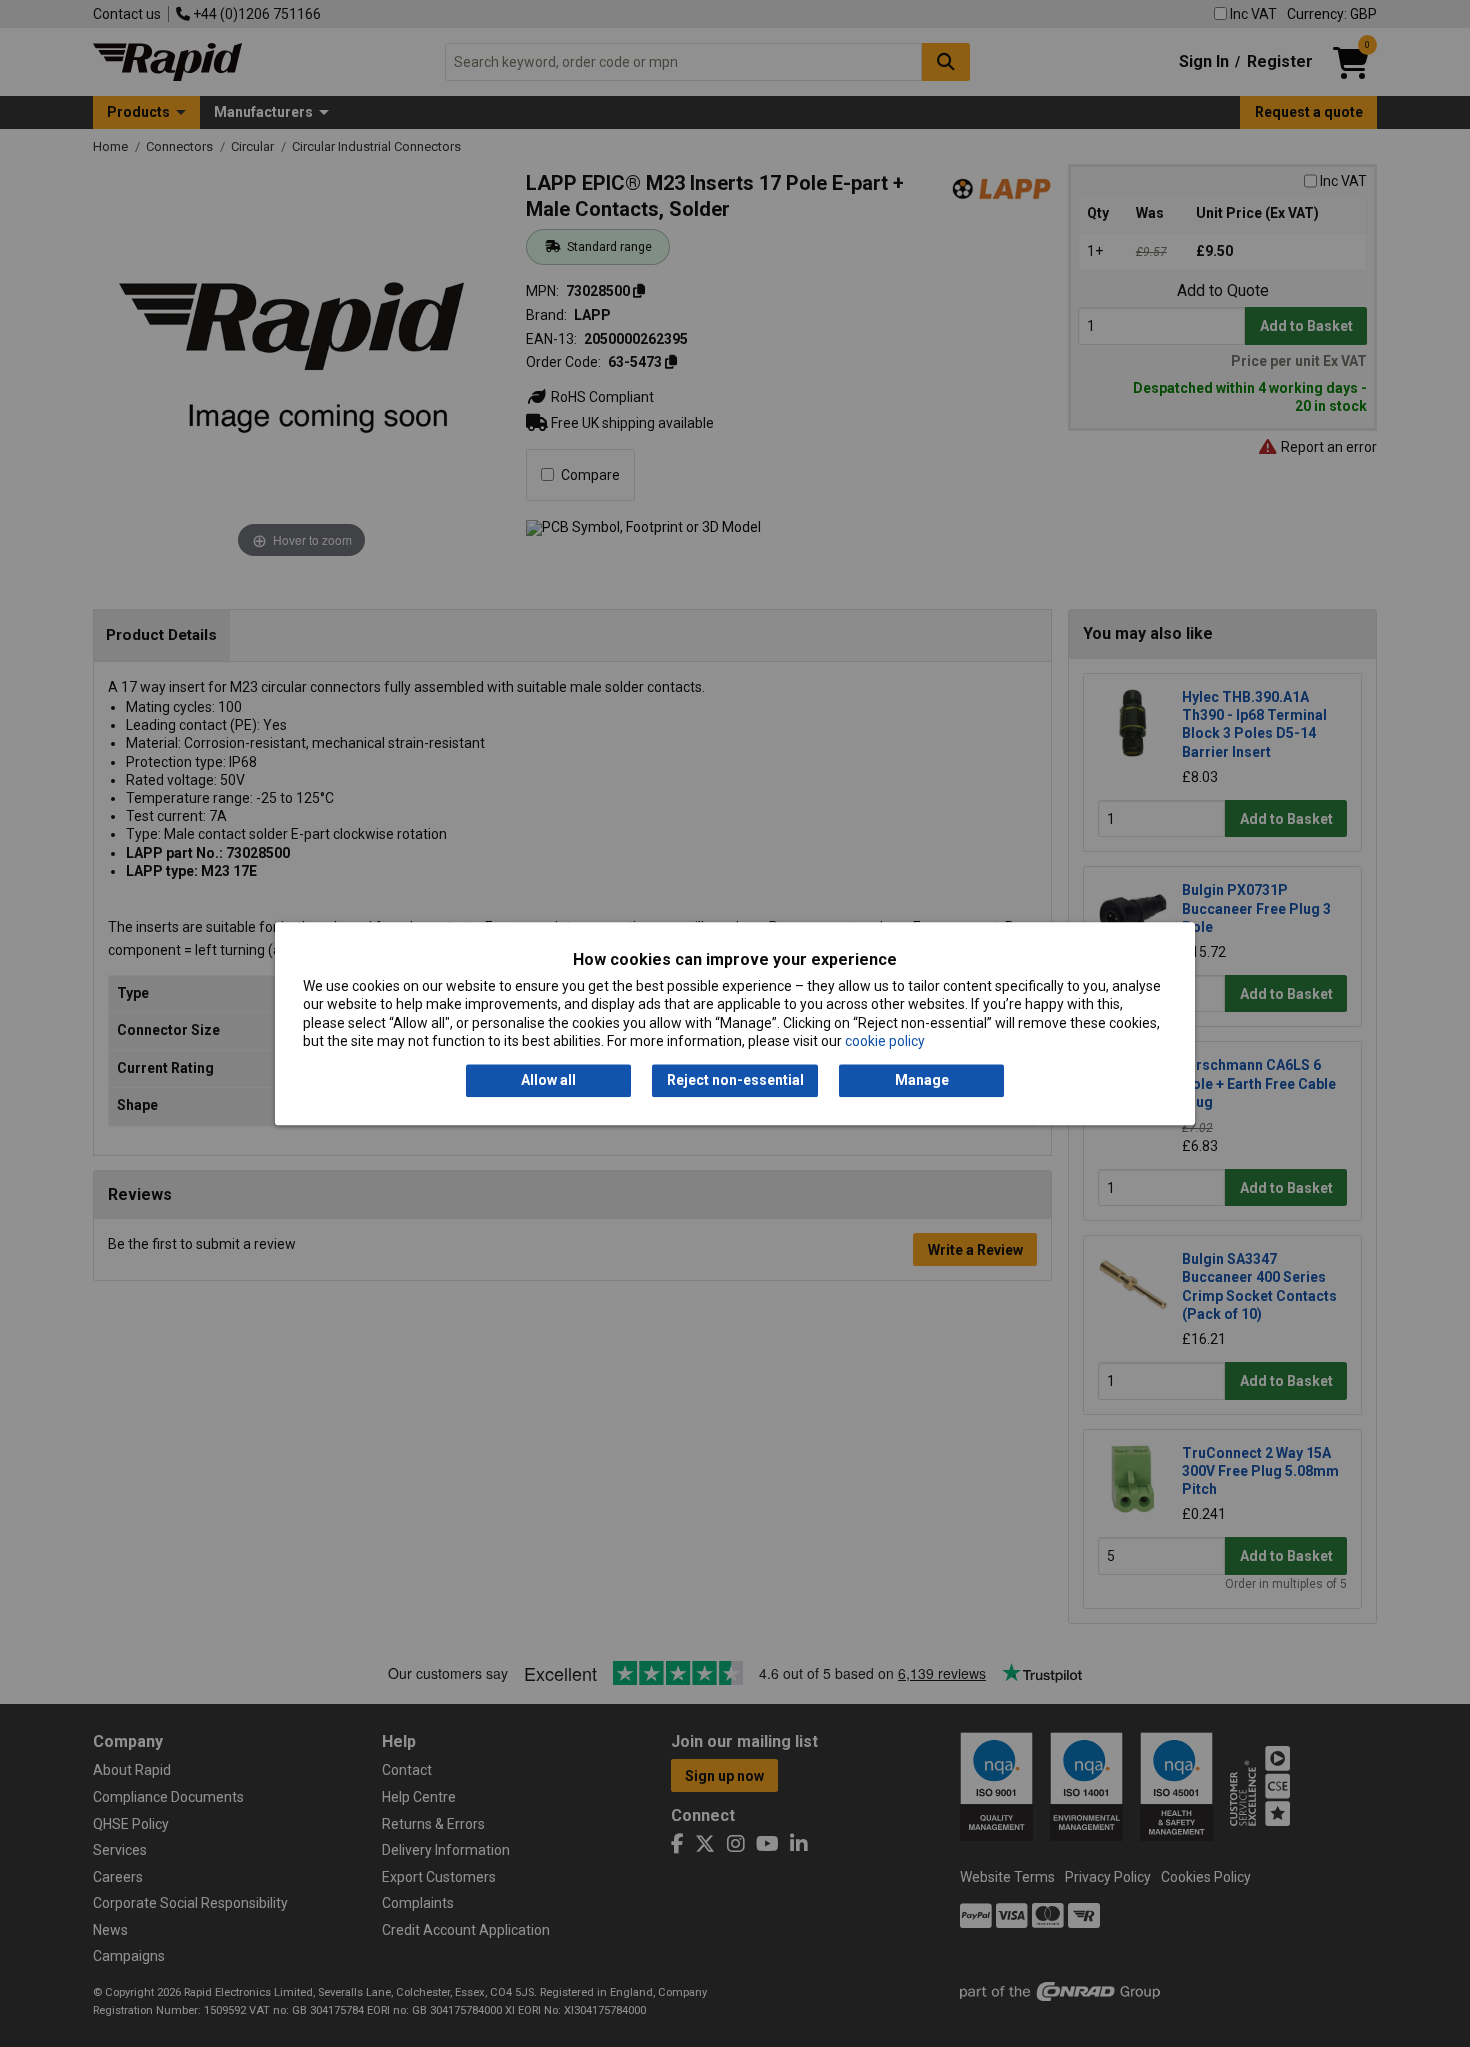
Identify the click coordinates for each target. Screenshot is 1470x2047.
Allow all (548, 1081)
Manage (922, 1081)
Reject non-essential (735, 1081)
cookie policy (885, 1041)
